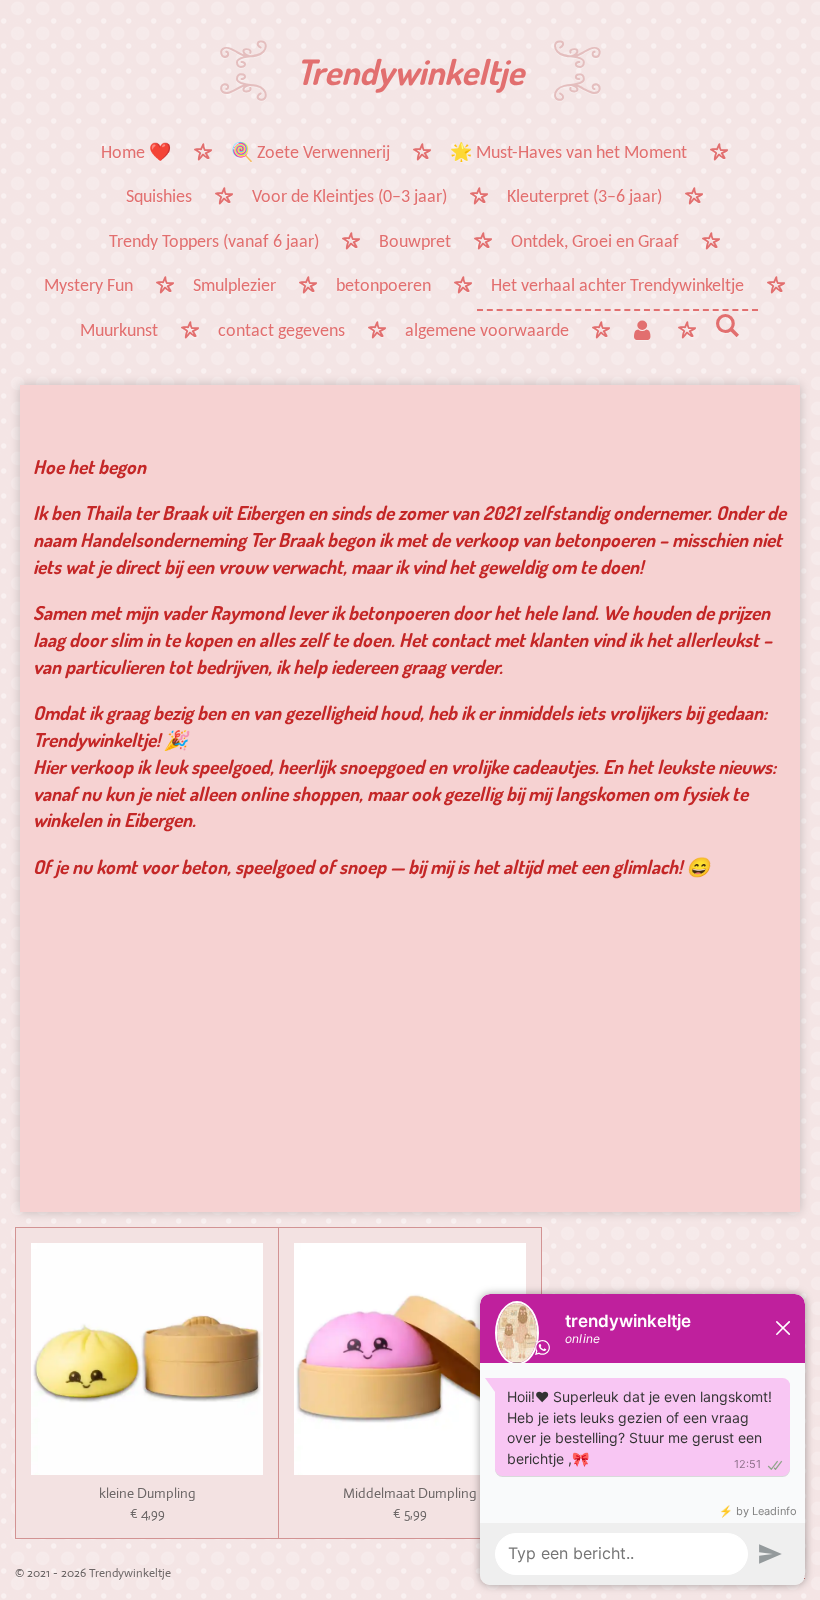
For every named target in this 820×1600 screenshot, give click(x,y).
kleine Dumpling (147, 1493)
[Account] (641, 333)
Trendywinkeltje (410, 71)
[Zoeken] (727, 328)
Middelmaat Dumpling (410, 1493)
